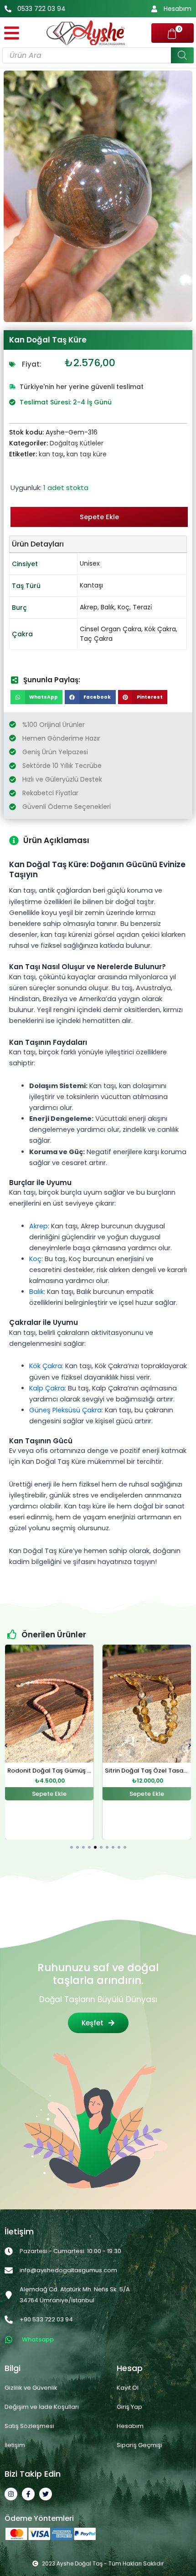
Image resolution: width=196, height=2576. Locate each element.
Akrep (89, 607)
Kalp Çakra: (48, 1388)
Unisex (90, 563)
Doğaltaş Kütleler (77, 443)
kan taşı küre (87, 454)
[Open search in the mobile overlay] (98, 55)
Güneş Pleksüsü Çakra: (66, 1410)
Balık (108, 607)
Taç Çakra (96, 639)
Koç (124, 607)
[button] (36, 697)
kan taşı (51, 454)
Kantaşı (91, 585)
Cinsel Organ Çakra (111, 629)
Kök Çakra (160, 629)
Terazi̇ (142, 607)
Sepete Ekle (99, 517)
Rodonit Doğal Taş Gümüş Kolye (56, 1770)
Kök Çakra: (46, 1366)
